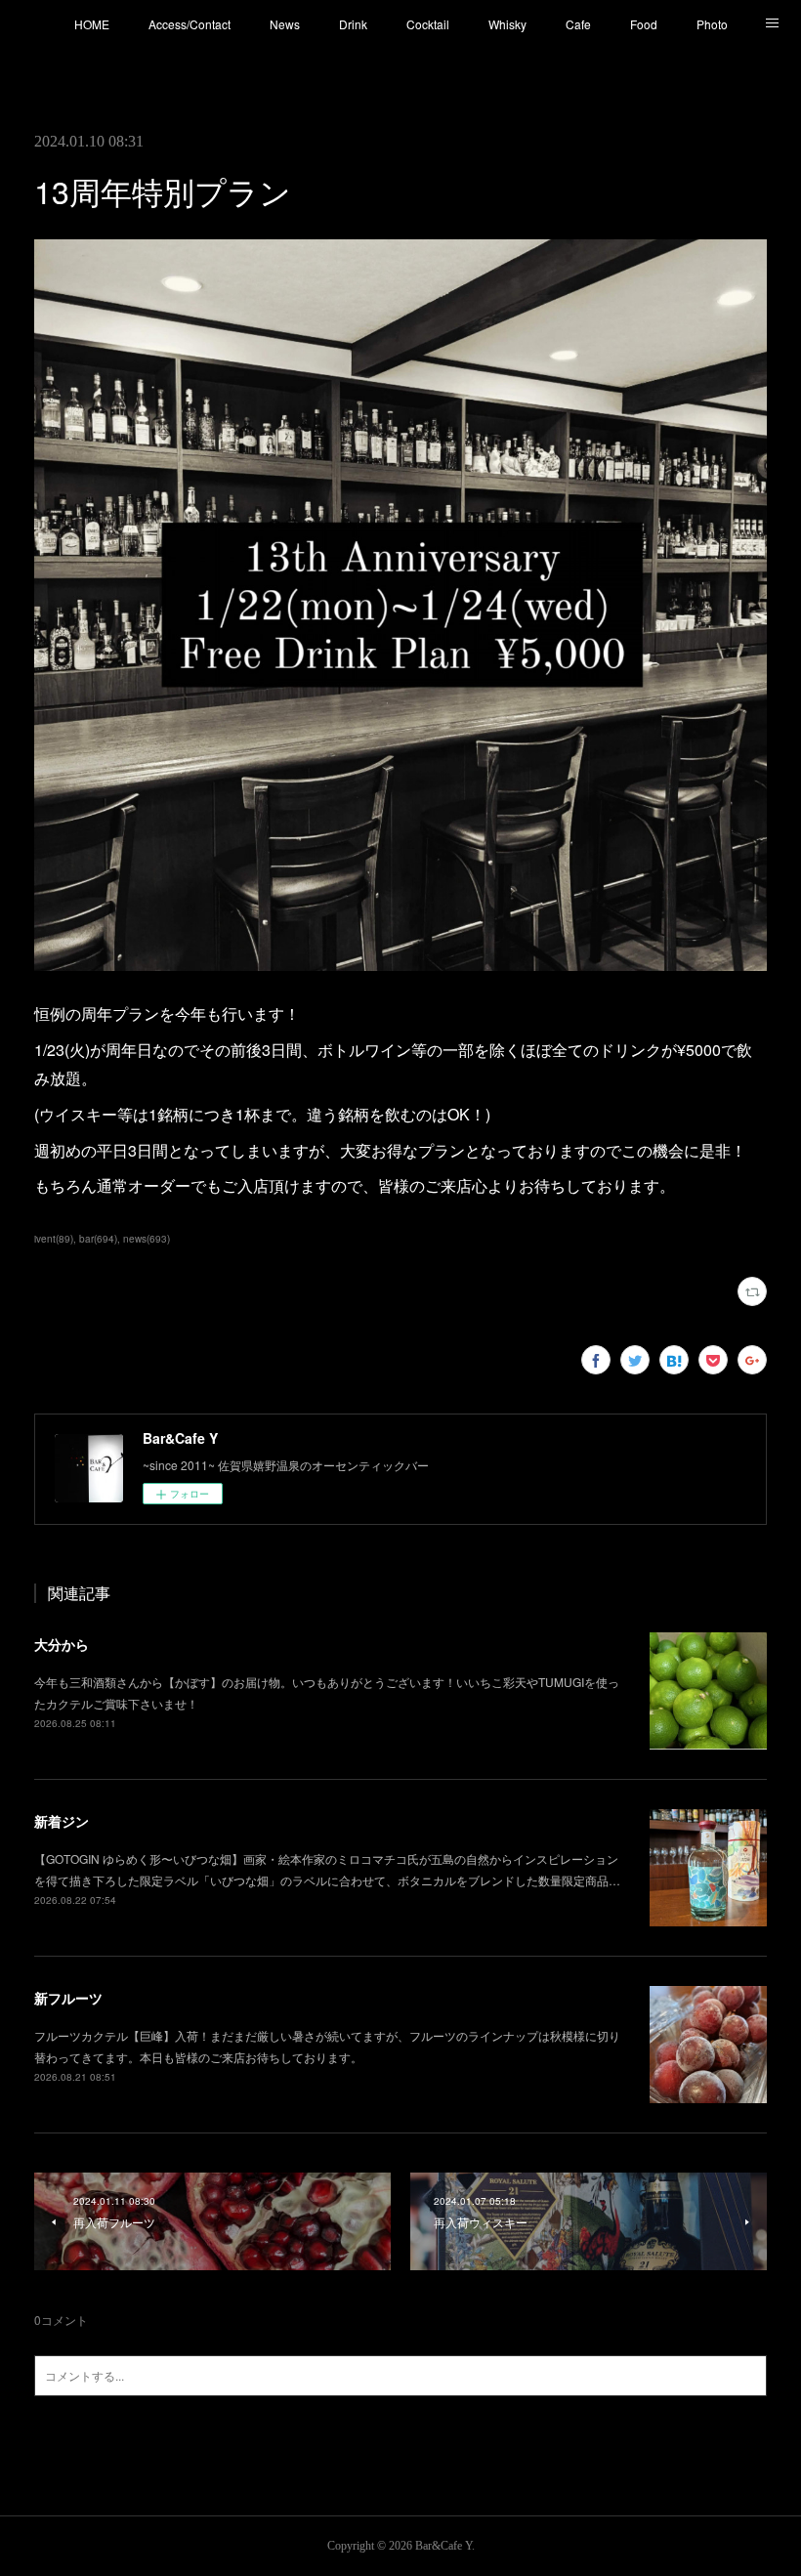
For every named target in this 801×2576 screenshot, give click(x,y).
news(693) (147, 1239)
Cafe (578, 24)
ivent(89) (54, 1239)
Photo (712, 24)
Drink (353, 24)
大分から (62, 1644)
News (285, 24)
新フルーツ (68, 1998)
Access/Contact (190, 24)
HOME (92, 24)
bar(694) (98, 1239)
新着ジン (62, 1821)
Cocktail (428, 24)
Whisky (507, 24)
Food (644, 24)
